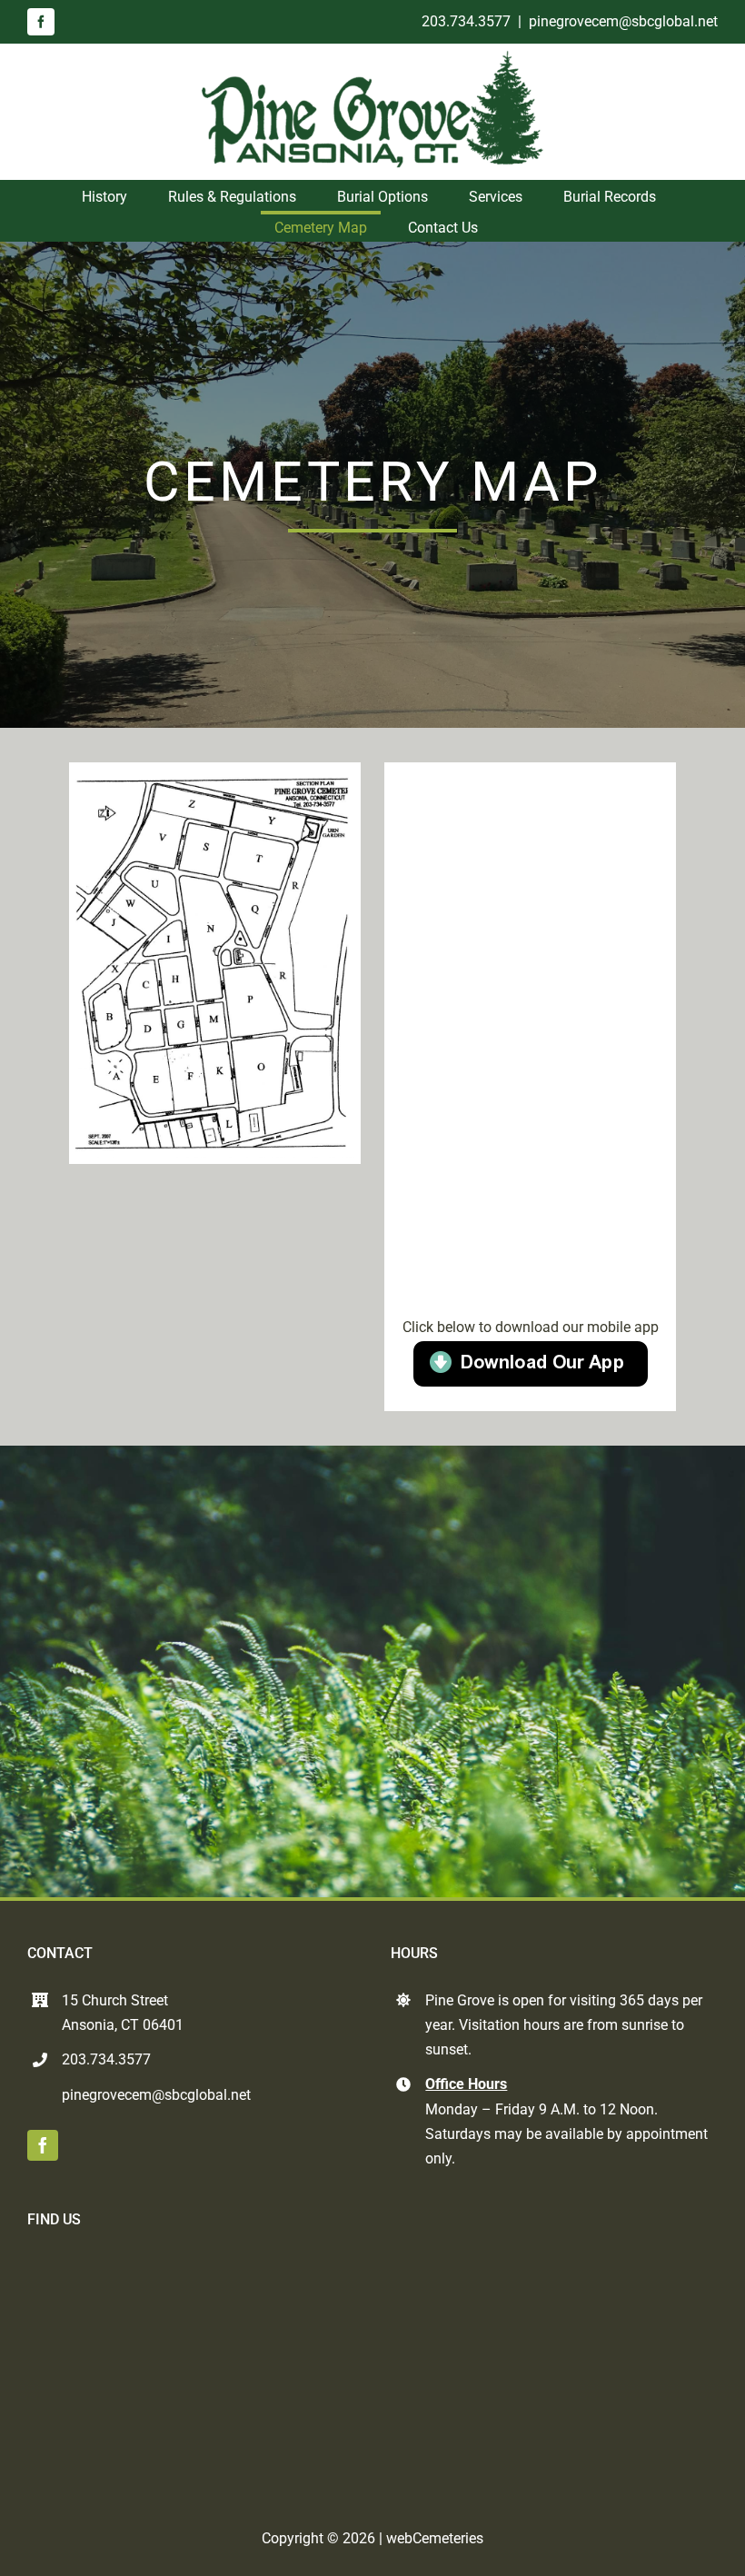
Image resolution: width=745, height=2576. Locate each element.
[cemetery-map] (215, 776)
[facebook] (41, 22)
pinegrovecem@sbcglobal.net (623, 21)
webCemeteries (435, 2538)
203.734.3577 (466, 21)
